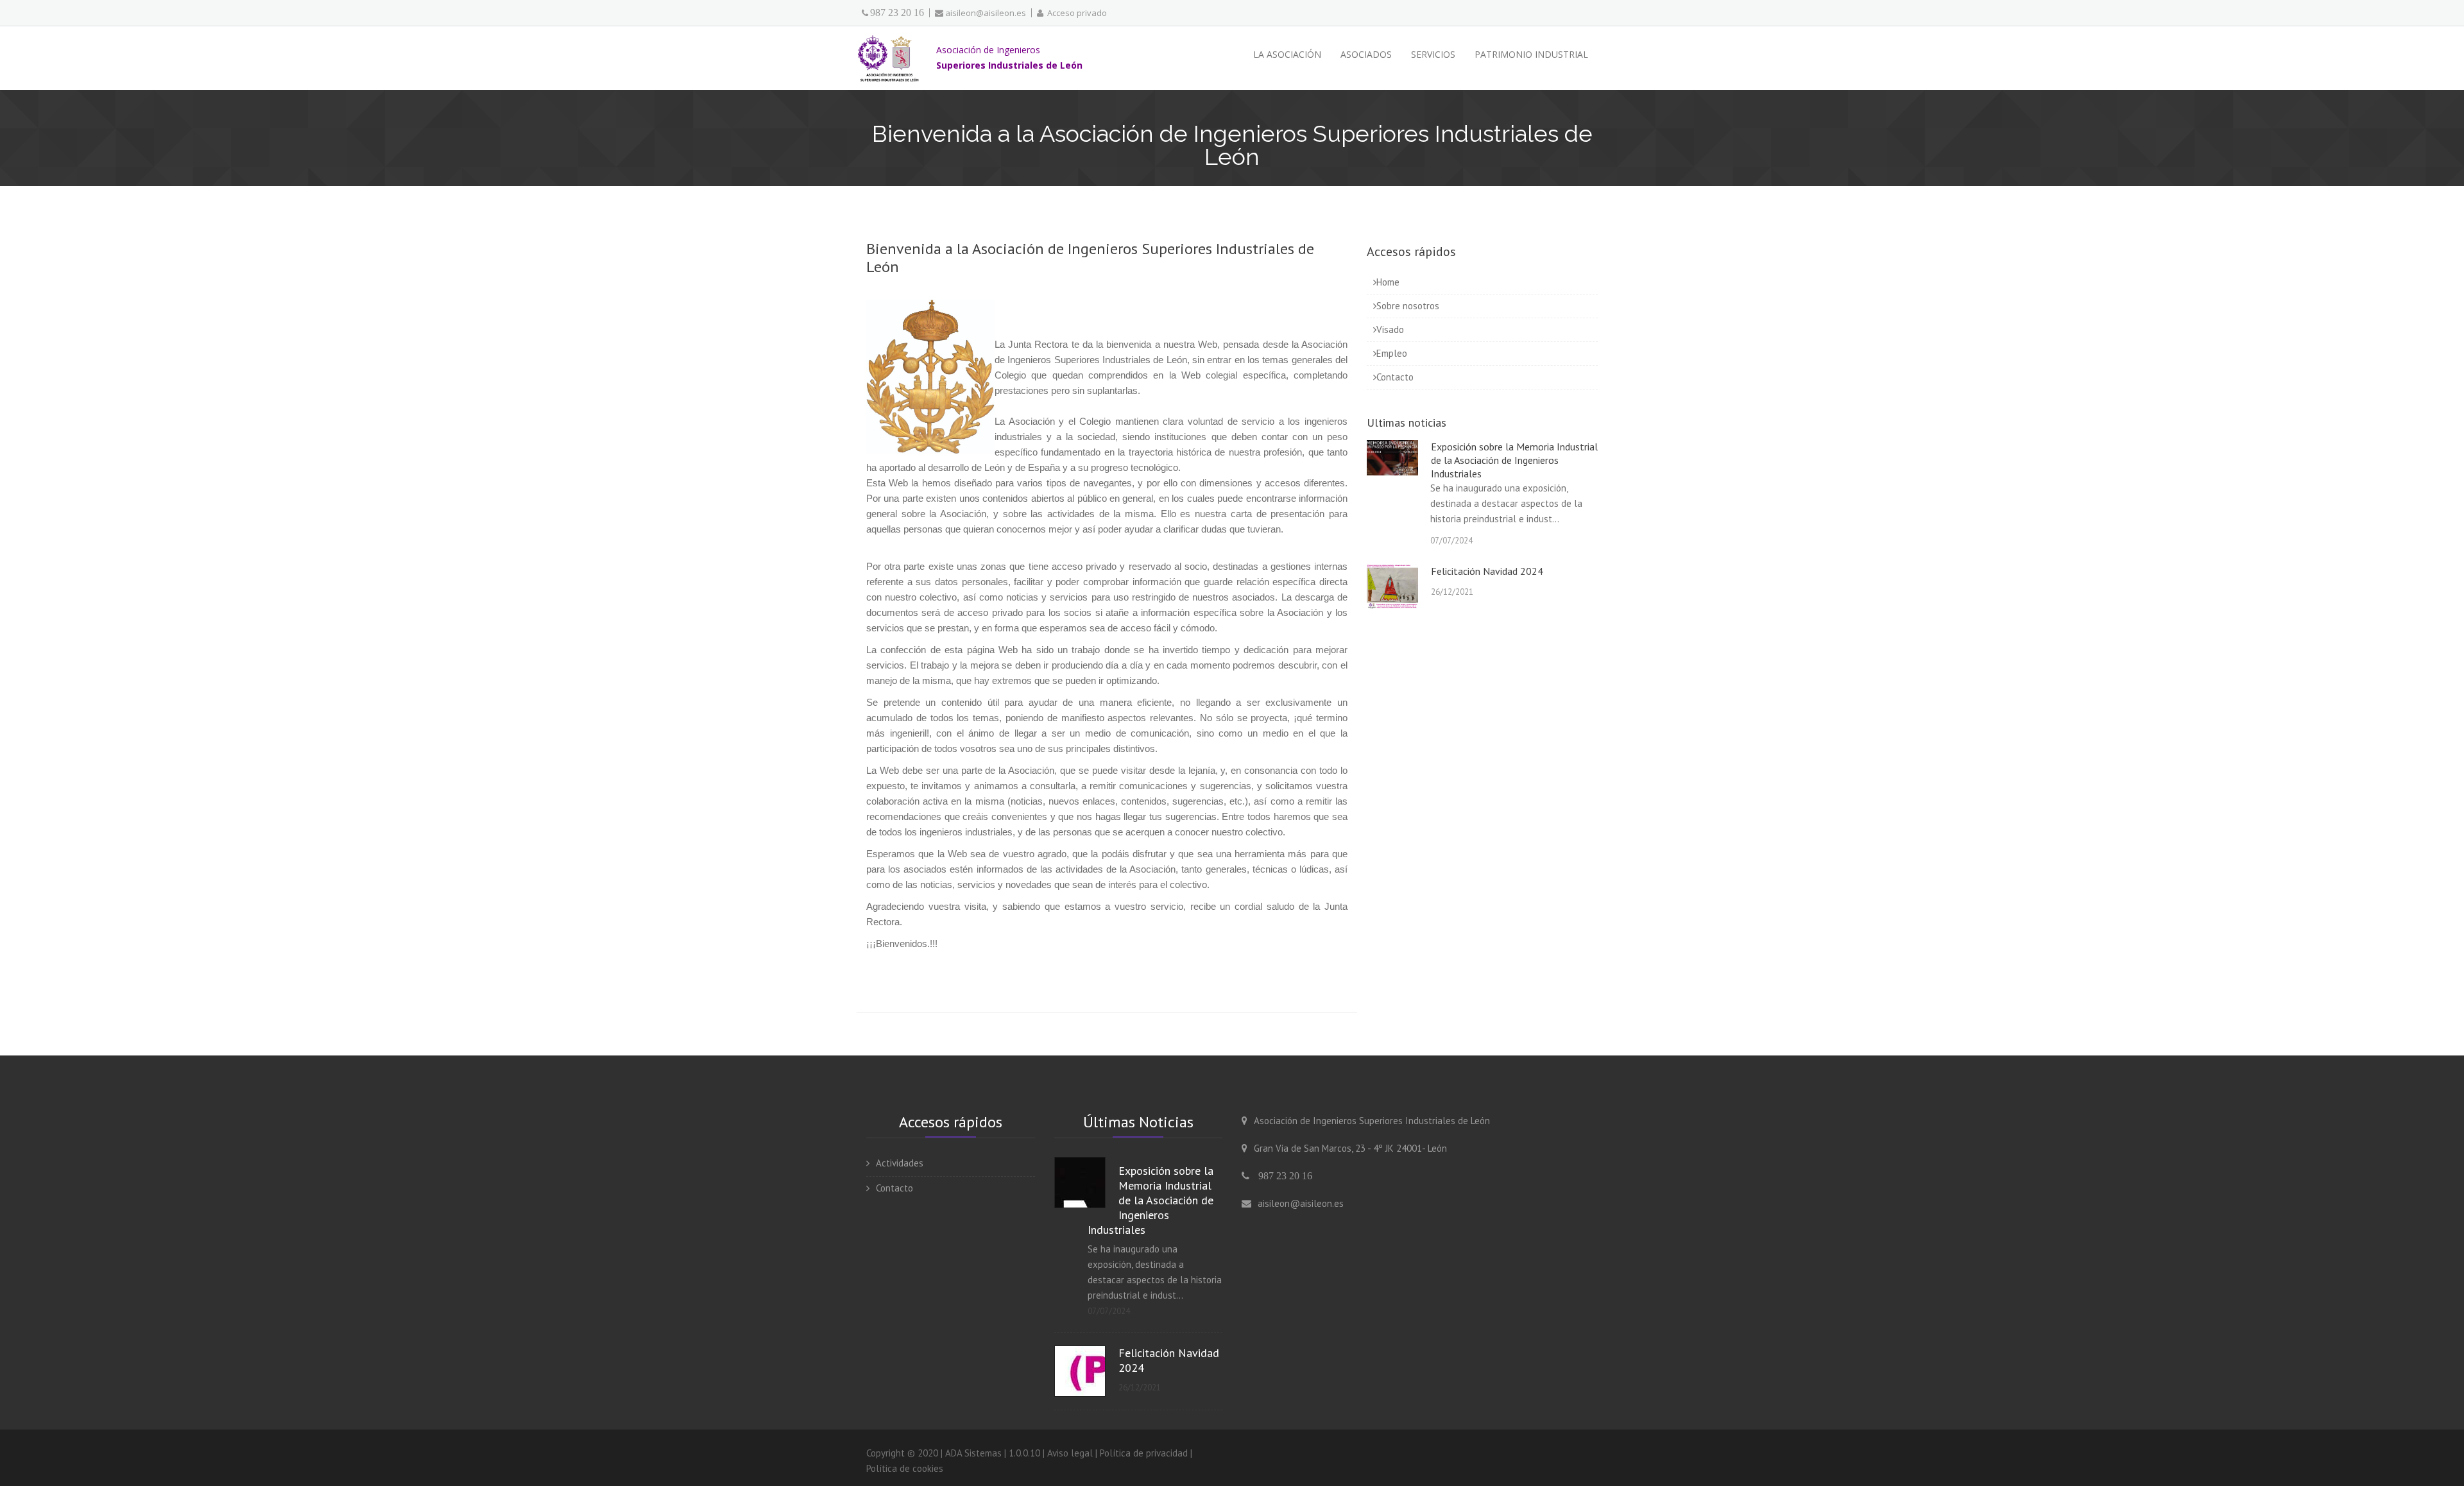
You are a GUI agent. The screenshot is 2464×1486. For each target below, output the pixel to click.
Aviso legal (1070, 1453)
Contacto (1395, 377)
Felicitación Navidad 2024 (1487, 571)
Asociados (1366, 54)
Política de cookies (905, 1468)
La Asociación (1287, 54)
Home (1388, 282)
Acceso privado (1075, 13)
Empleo (1392, 353)
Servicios (1433, 54)
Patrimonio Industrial (1531, 54)
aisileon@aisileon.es (986, 13)
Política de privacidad (1144, 1453)
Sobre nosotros (1408, 306)
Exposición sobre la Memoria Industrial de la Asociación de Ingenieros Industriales (1514, 460)
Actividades (900, 1163)
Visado (1390, 329)
